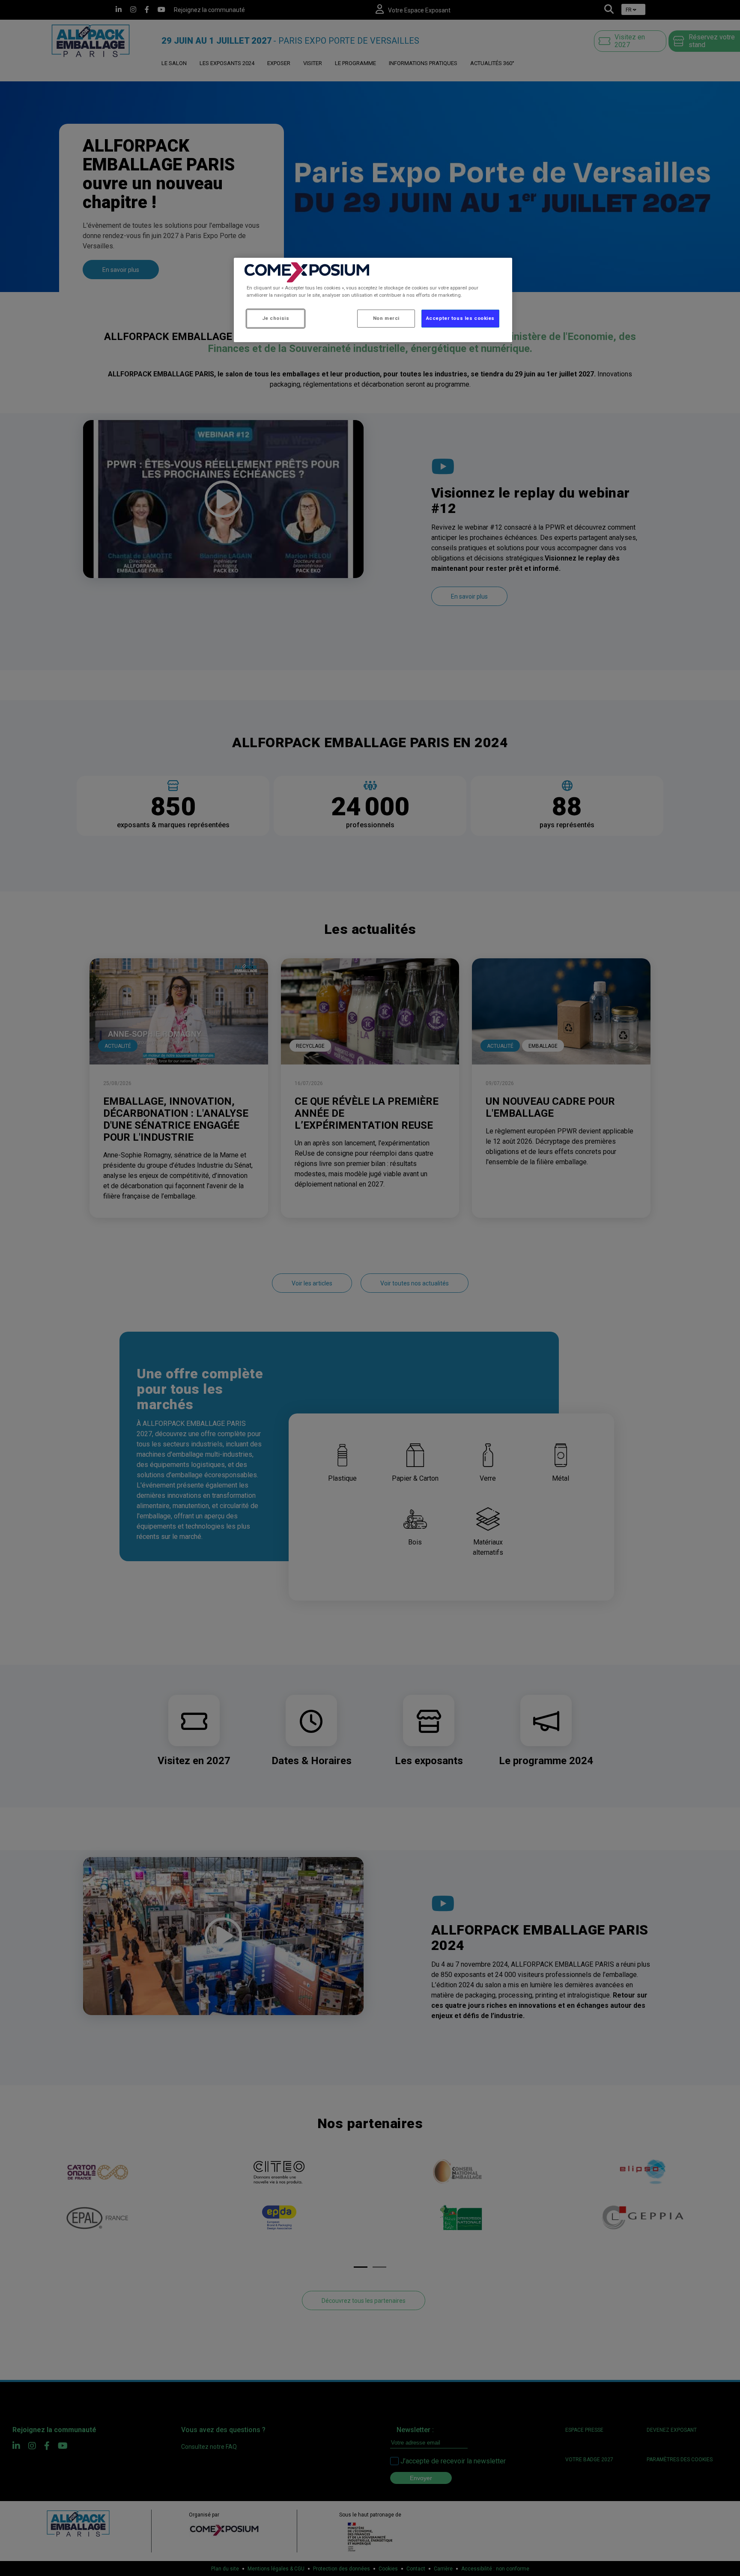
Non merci (386, 318)
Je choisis (276, 318)
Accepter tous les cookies (460, 318)
